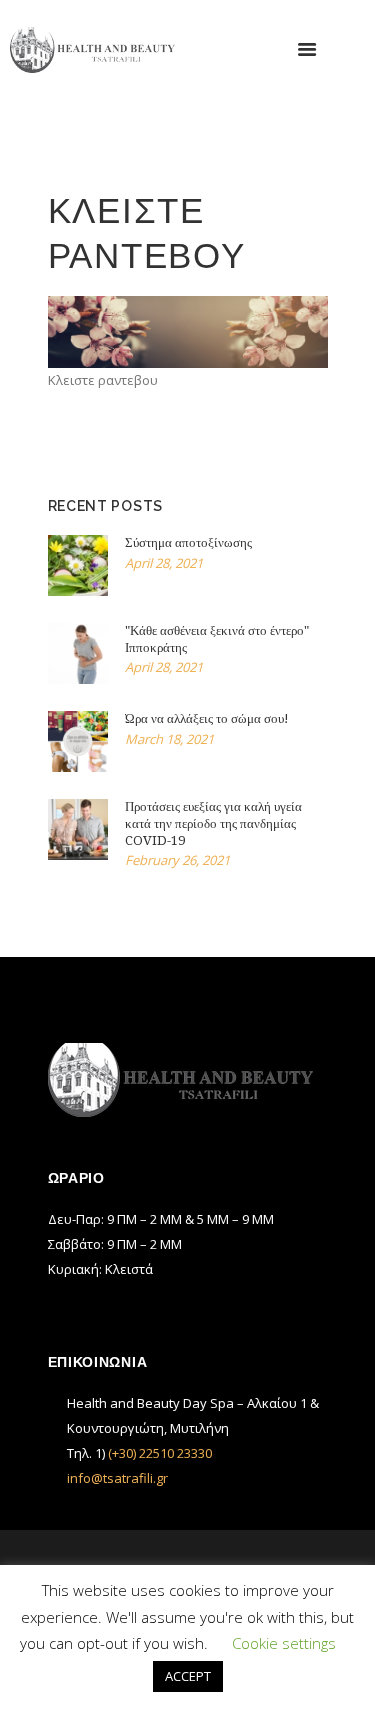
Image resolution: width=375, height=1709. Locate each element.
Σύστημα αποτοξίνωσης (188, 542)
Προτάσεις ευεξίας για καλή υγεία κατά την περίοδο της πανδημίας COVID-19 (213, 823)
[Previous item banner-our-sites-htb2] (118, 332)
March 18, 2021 (169, 739)
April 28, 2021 (164, 563)
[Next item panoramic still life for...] (258, 332)
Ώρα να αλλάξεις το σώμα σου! (207, 718)
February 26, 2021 (177, 860)
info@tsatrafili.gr (117, 1478)
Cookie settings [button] (284, 1643)
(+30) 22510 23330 (160, 1453)
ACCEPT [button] (188, 1676)
